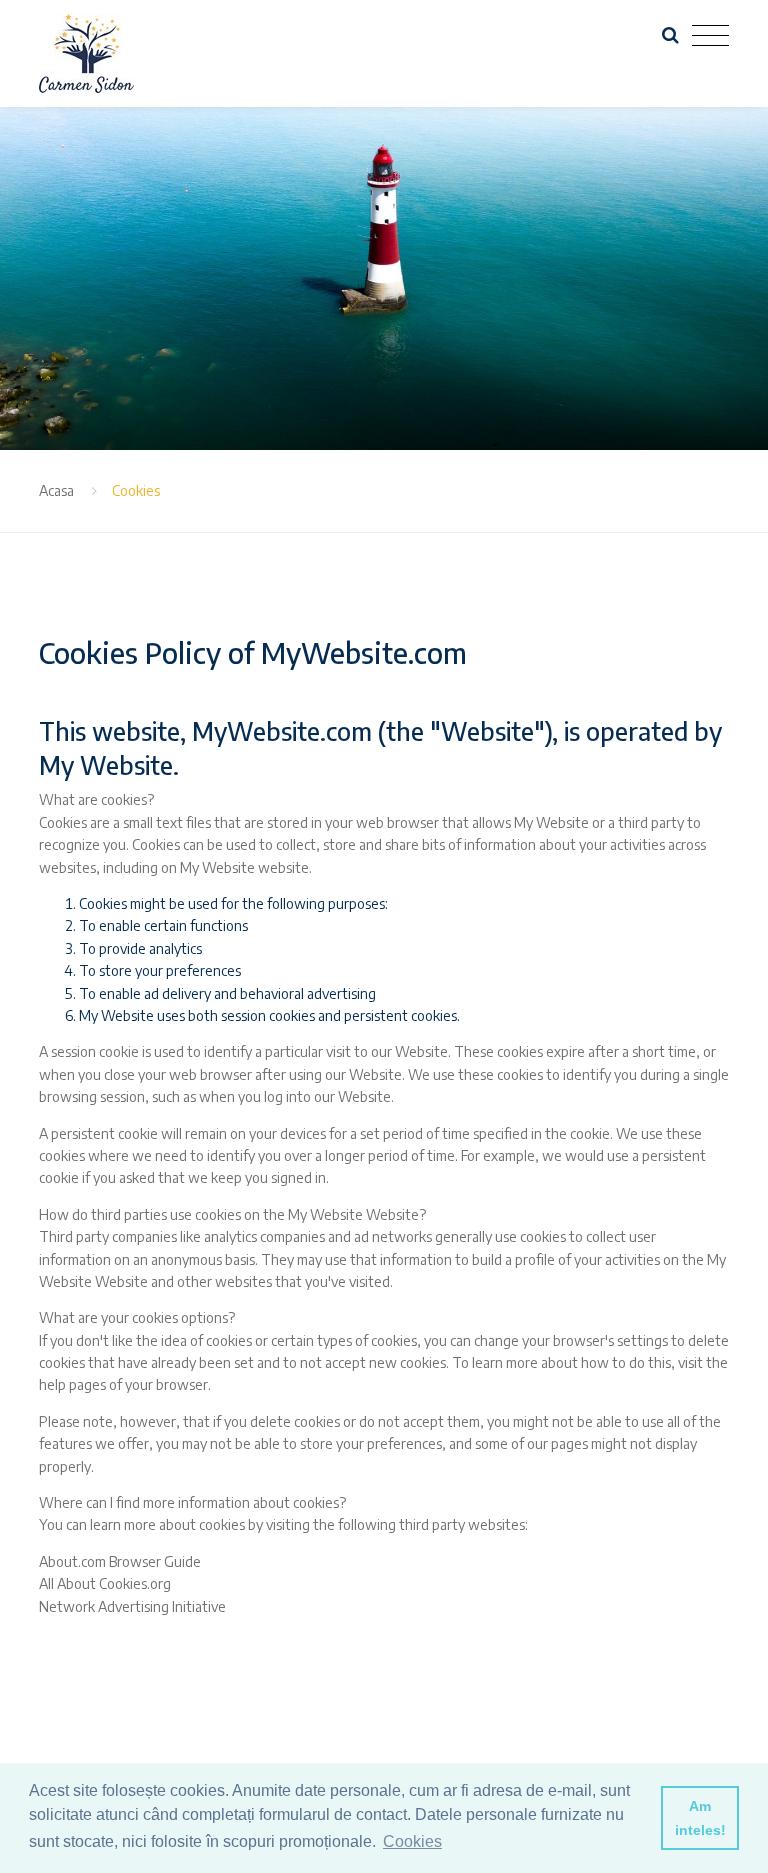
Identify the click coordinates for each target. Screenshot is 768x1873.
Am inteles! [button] (700, 1818)
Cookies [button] (412, 1841)
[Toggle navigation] (710, 36)
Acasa (56, 490)
